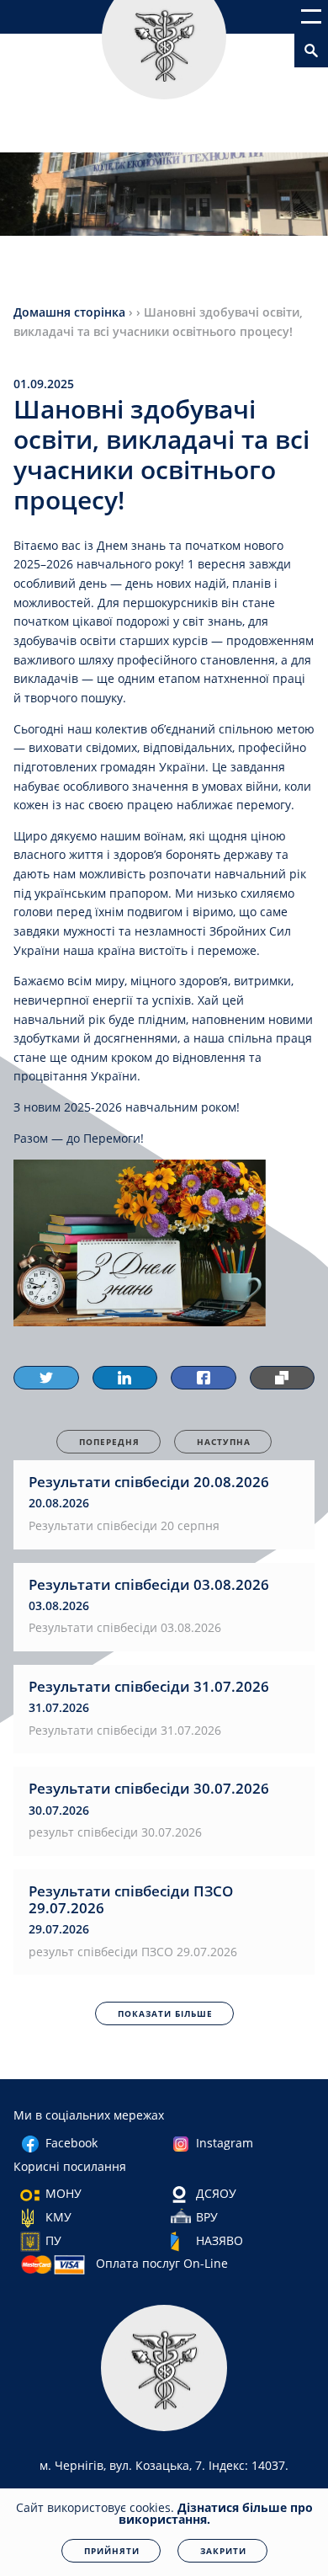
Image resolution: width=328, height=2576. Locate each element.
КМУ (58, 2217)
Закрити (223, 2551)
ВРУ (207, 2217)
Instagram (225, 2143)
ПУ (53, 2240)
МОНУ (63, 2193)
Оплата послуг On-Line (162, 2263)
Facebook (71, 2143)
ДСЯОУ (216, 2193)
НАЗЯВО (220, 2240)
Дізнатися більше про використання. (216, 2513)
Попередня (109, 1442)
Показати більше (165, 2013)
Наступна (224, 1442)
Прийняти (112, 2551)
